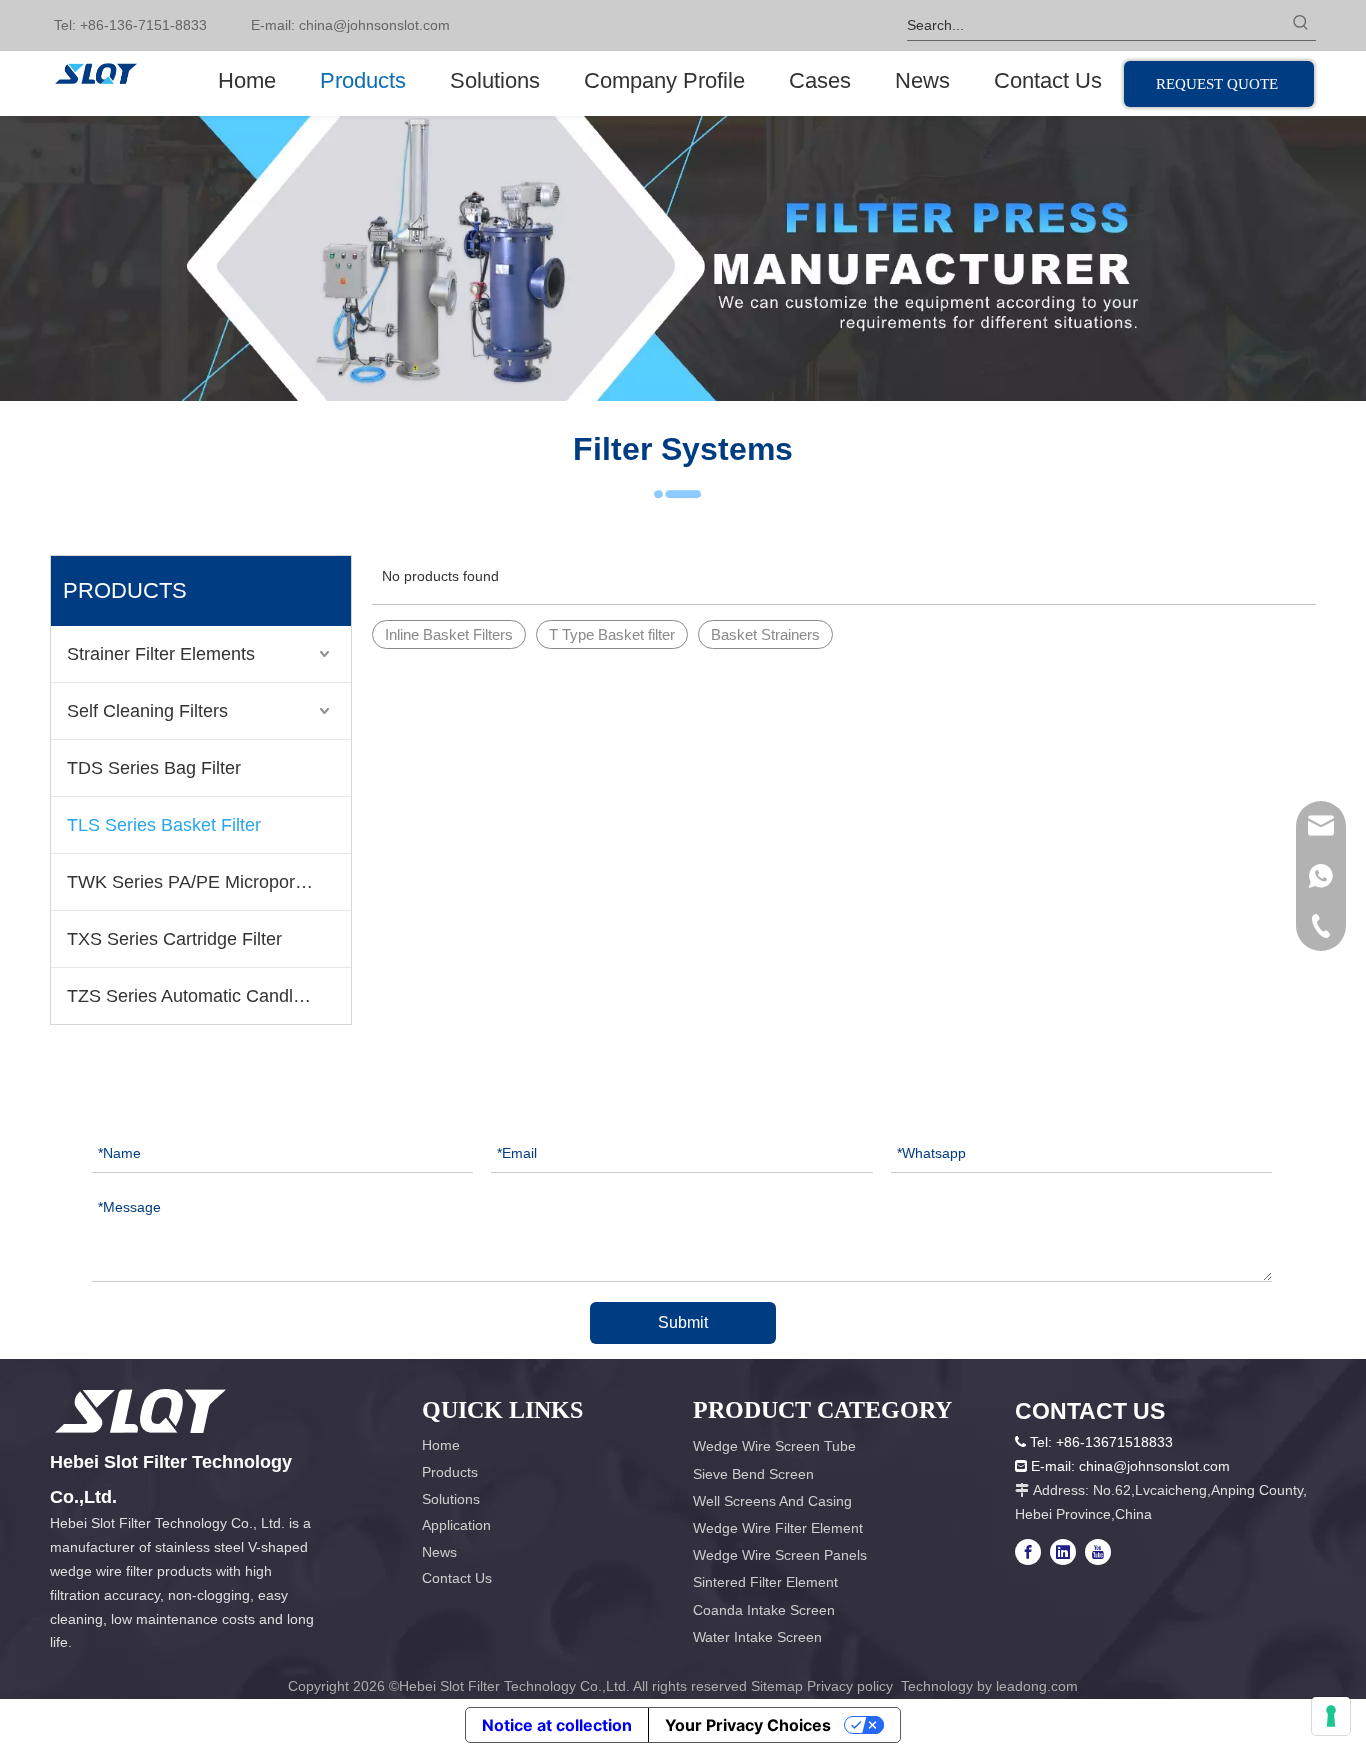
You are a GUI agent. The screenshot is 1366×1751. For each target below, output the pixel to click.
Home (441, 1445)
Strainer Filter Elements (161, 654)
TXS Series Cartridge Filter (174, 939)
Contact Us (457, 1578)
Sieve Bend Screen (753, 1474)
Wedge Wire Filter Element (778, 1528)
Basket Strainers (765, 634)
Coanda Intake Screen (764, 1610)
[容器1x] (140, 1411)
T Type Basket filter (612, 634)
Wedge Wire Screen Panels (780, 1555)
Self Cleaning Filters (147, 711)
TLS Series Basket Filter (164, 825)
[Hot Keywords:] (1301, 25)
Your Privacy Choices (748, 1725)
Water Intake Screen (757, 1637)
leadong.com (1037, 1686)
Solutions (451, 1499)
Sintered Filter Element (765, 1582)
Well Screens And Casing (772, 1501)
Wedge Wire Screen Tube (774, 1446)
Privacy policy (852, 1686)
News (439, 1552)
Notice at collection (557, 1725)
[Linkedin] (1063, 1552)
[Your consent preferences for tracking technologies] (1331, 1716)
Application (456, 1525)
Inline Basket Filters (449, 634)
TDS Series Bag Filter (154, 768)
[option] (683, 258)
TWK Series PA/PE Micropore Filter (208, 882)
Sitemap (777, 1686)
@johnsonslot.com (391, 25)
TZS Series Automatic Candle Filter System (209, 996)
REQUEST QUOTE (1219, 84)
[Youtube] (1098, 1552)
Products (450, 1472)
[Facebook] (1028, 1552)
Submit (683, 1322)
